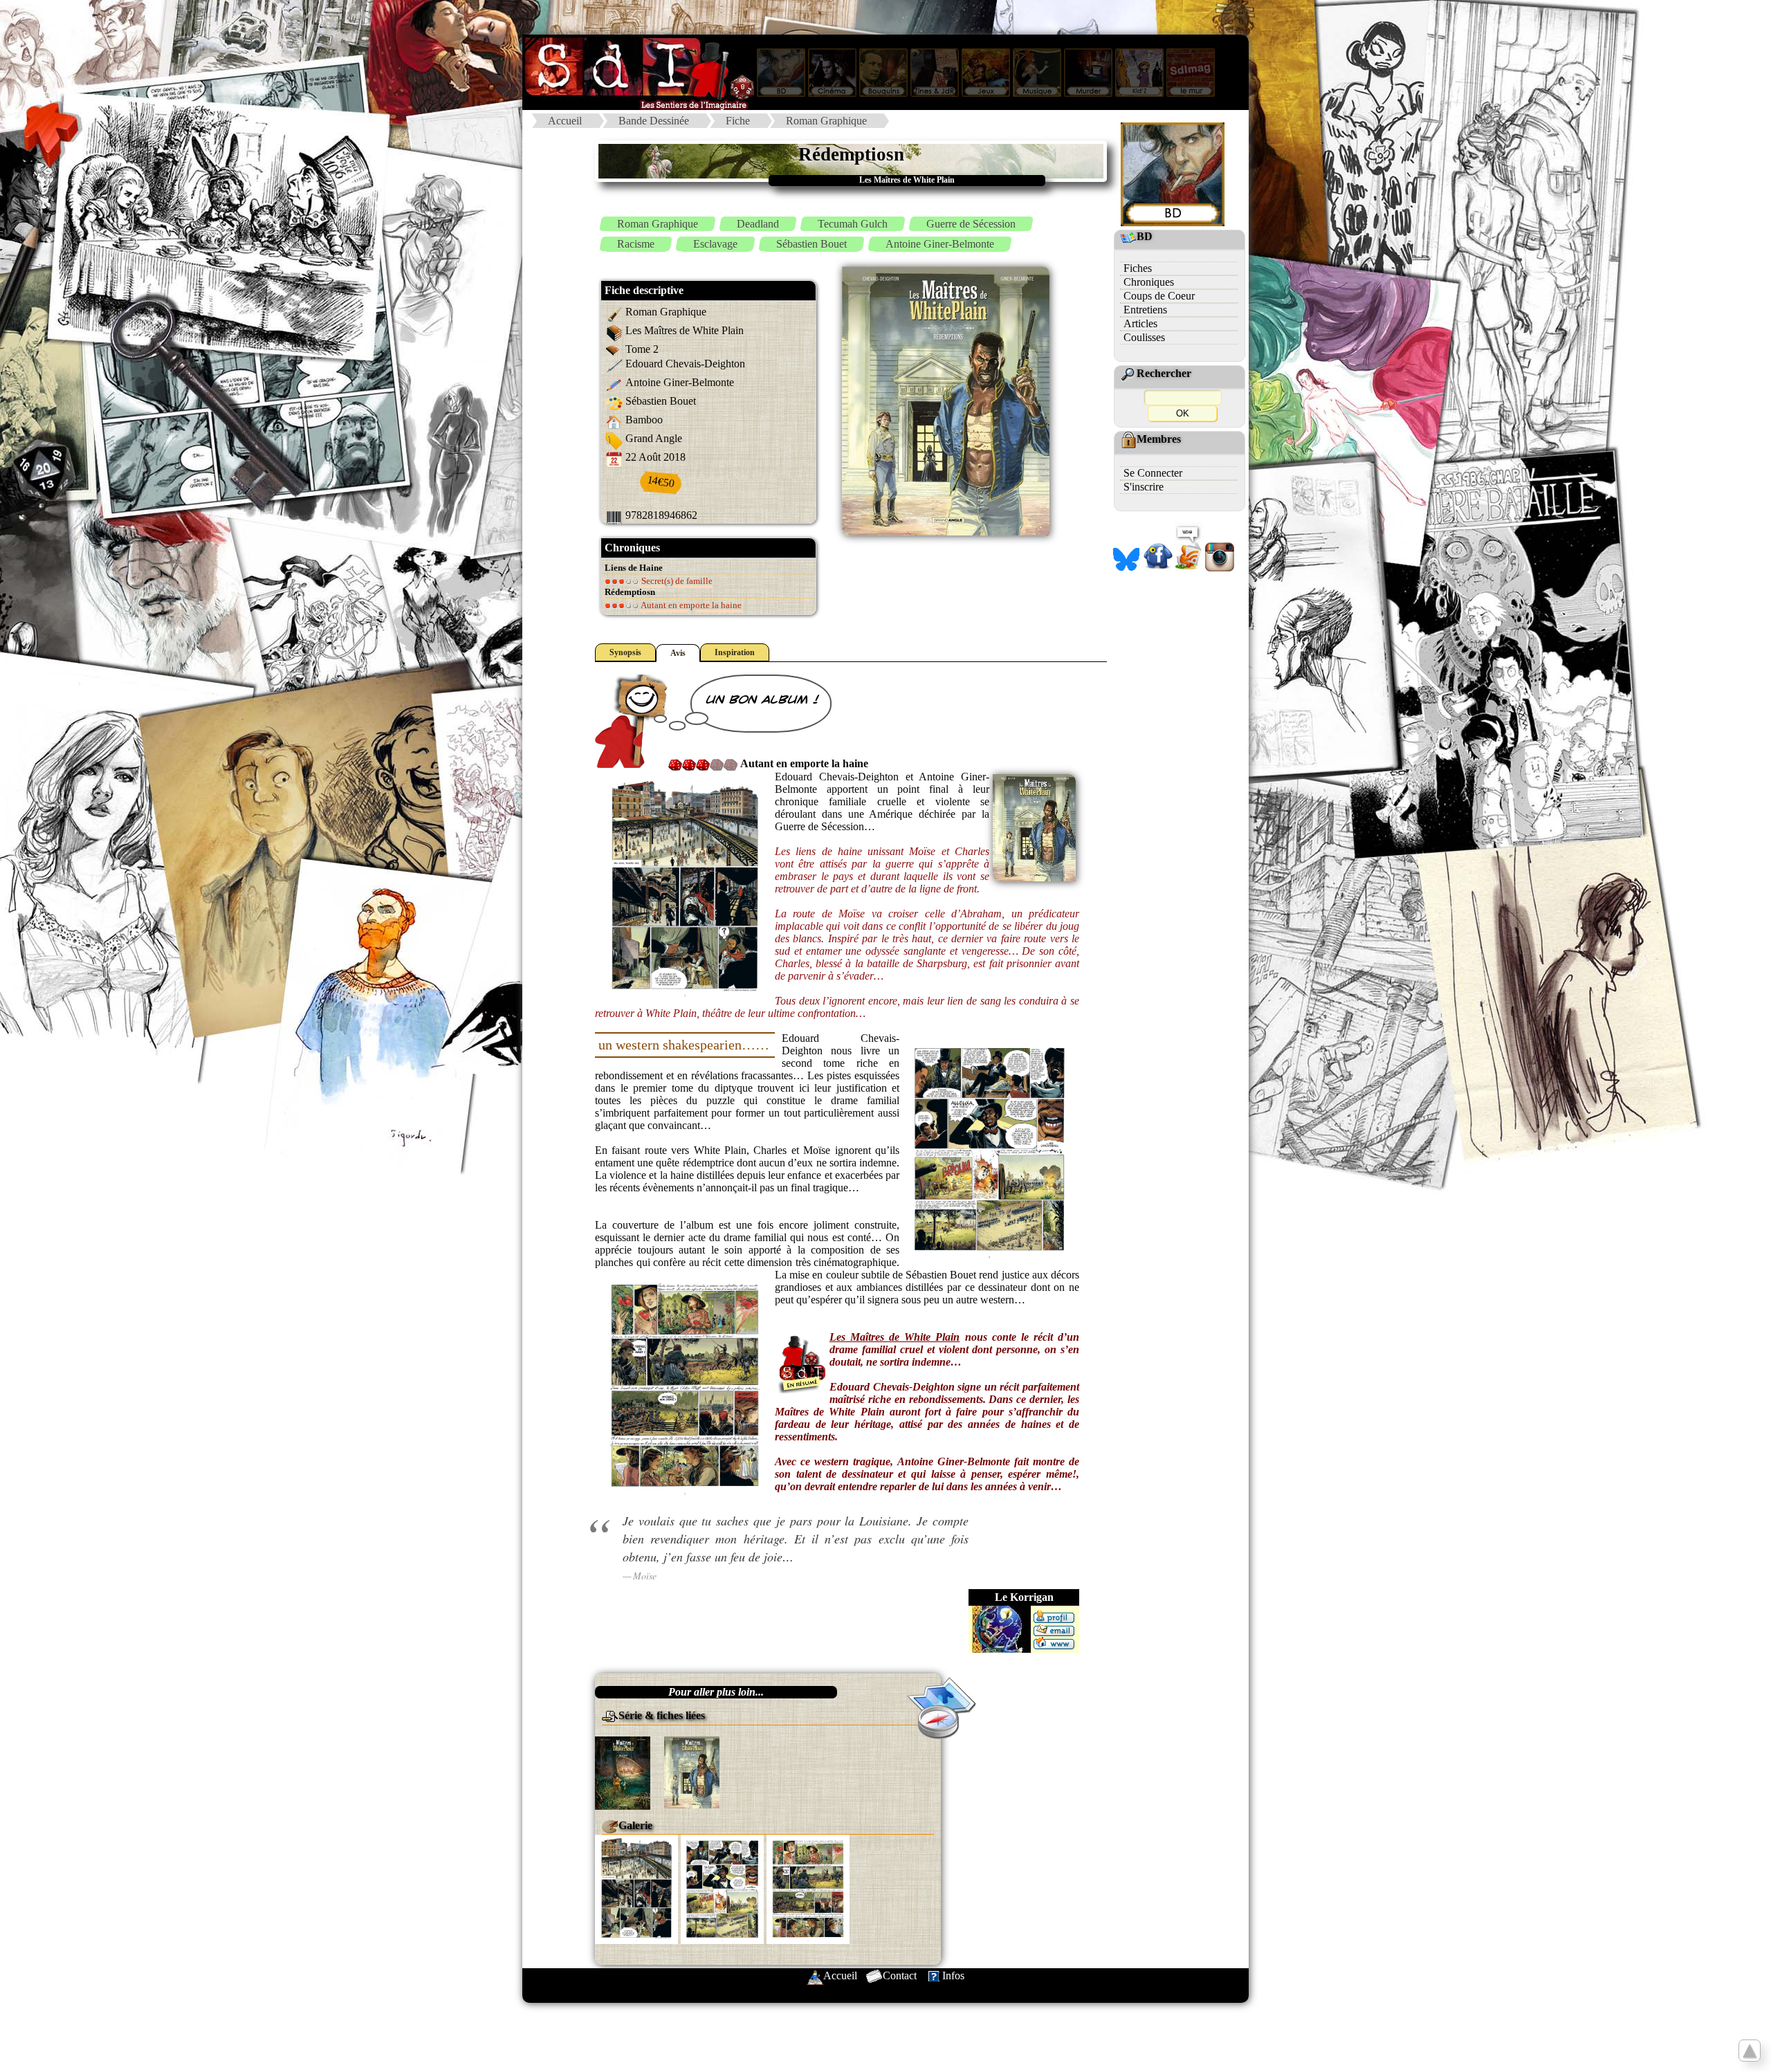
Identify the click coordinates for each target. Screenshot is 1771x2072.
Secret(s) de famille (676, 581)
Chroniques (1149, 282)
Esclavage (715, 244)
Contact (900, 1975)
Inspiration (735, 652)
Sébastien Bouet (811, 244)
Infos (953, 1975)
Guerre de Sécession (971, 224)
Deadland (758, 224)
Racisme (636, 244)
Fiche (738, 121)
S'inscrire (1144, 487)
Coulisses (1144, 337)
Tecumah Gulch (853, 224)
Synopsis (625, 652)
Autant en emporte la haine (690, 605)
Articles (1140, 323)
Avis (678, 653)
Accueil (565, 121)
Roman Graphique (826, 121)
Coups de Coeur (1159, 296)
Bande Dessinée (654, 121)
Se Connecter (1153, 473)
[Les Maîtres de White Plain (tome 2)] (692, 1771)
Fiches (1138, 268)
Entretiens (1145, 310)
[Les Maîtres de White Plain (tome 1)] (623, 1772)
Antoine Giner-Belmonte (940, 244)
